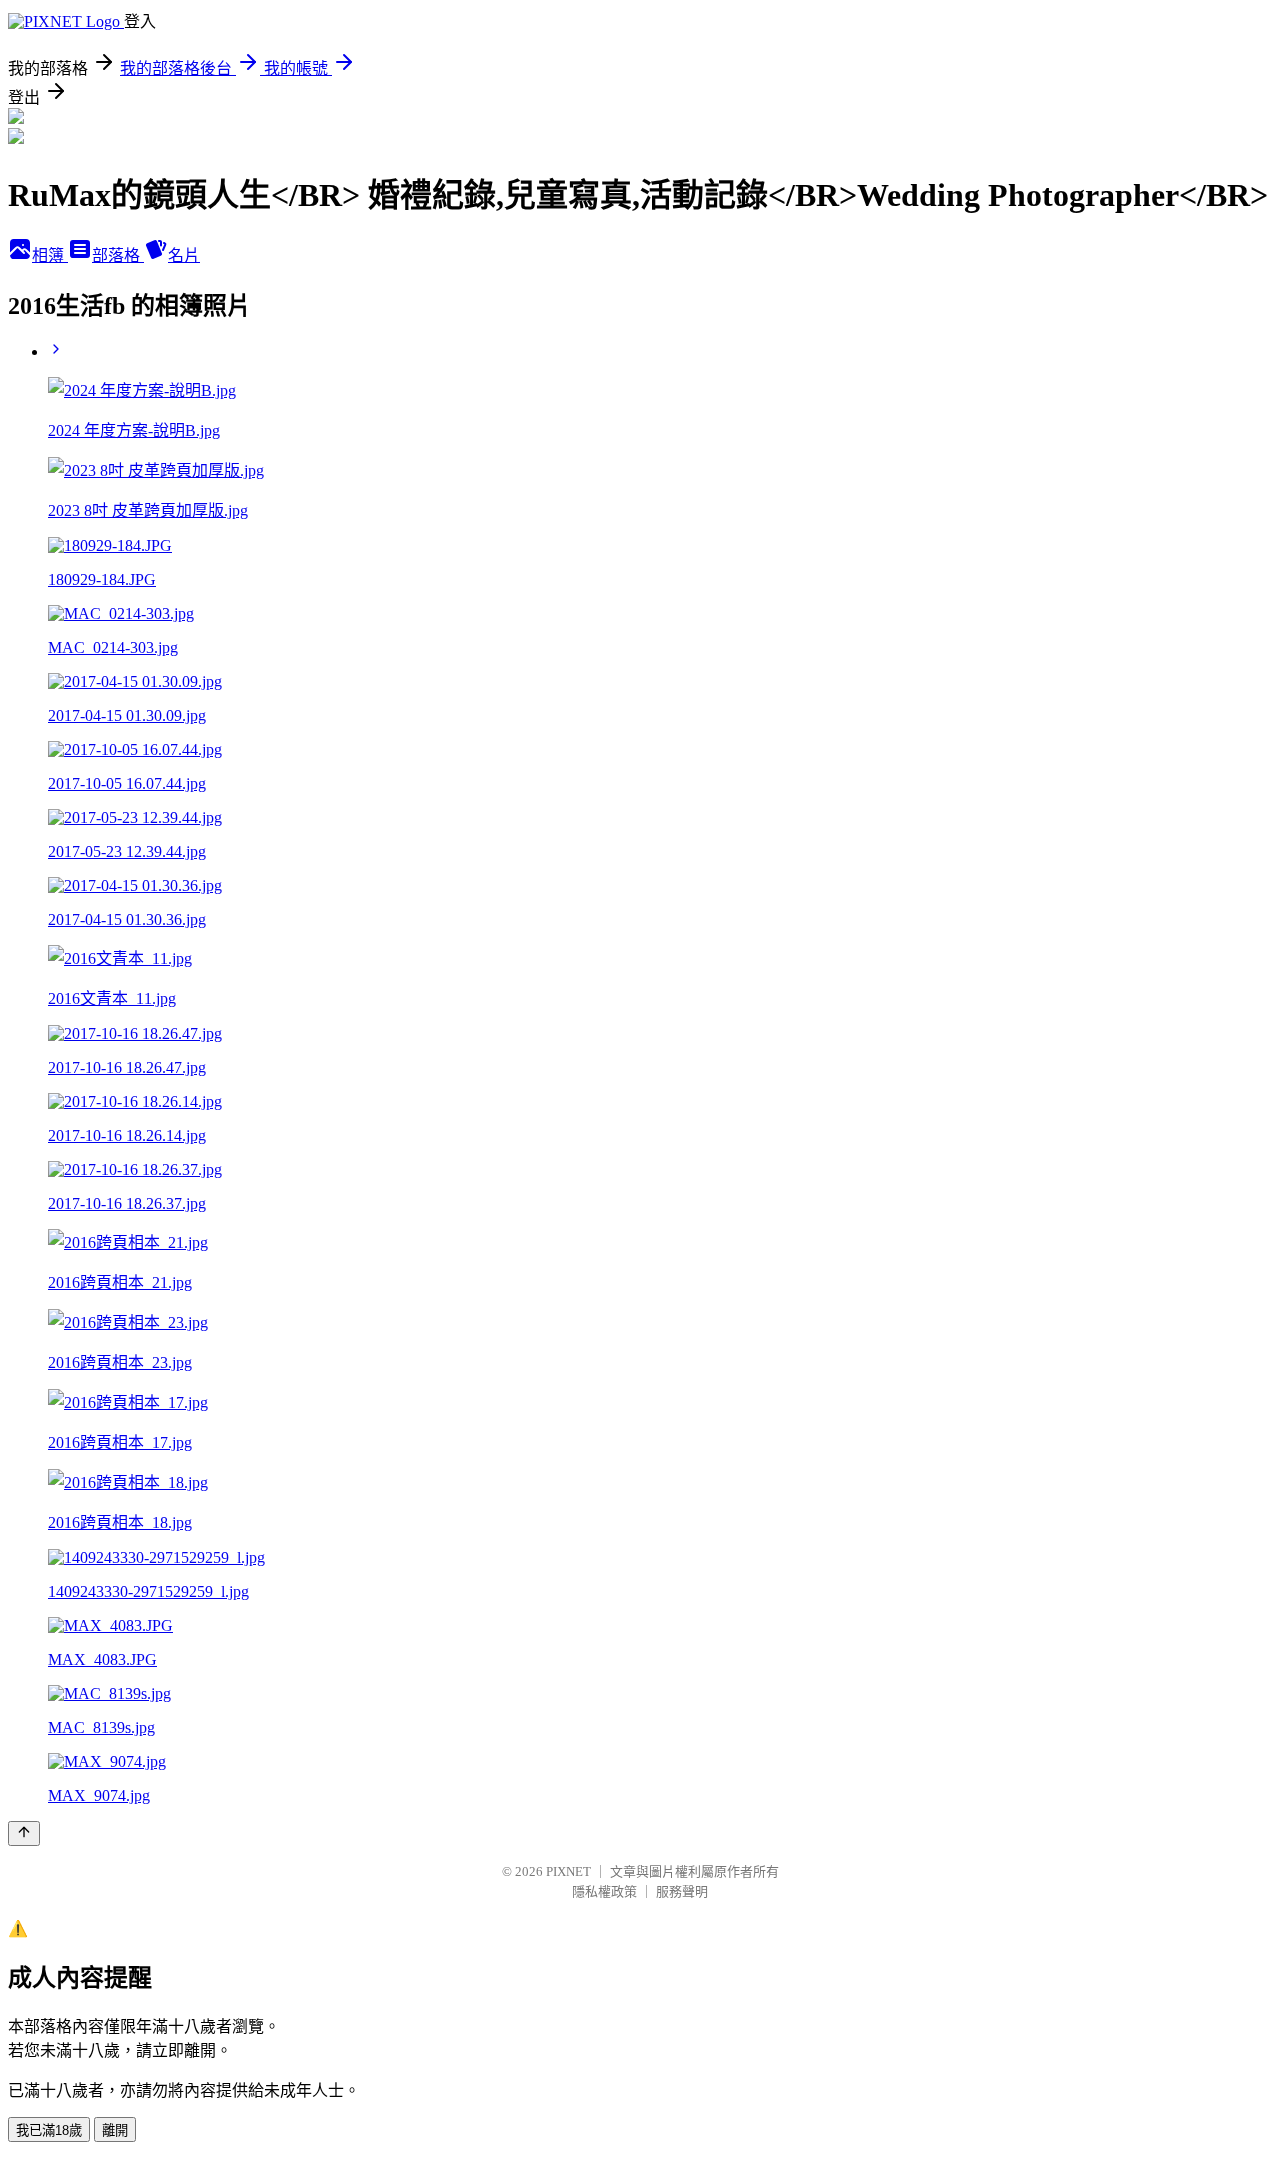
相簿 (50, 255)
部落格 (118, 255)
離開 (115, 2130)
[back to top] (24, 1833)
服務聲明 (682, 1891)
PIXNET (568, 1871)
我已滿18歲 (49, 2130)
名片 (184, 255)
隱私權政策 (604, 1891)
